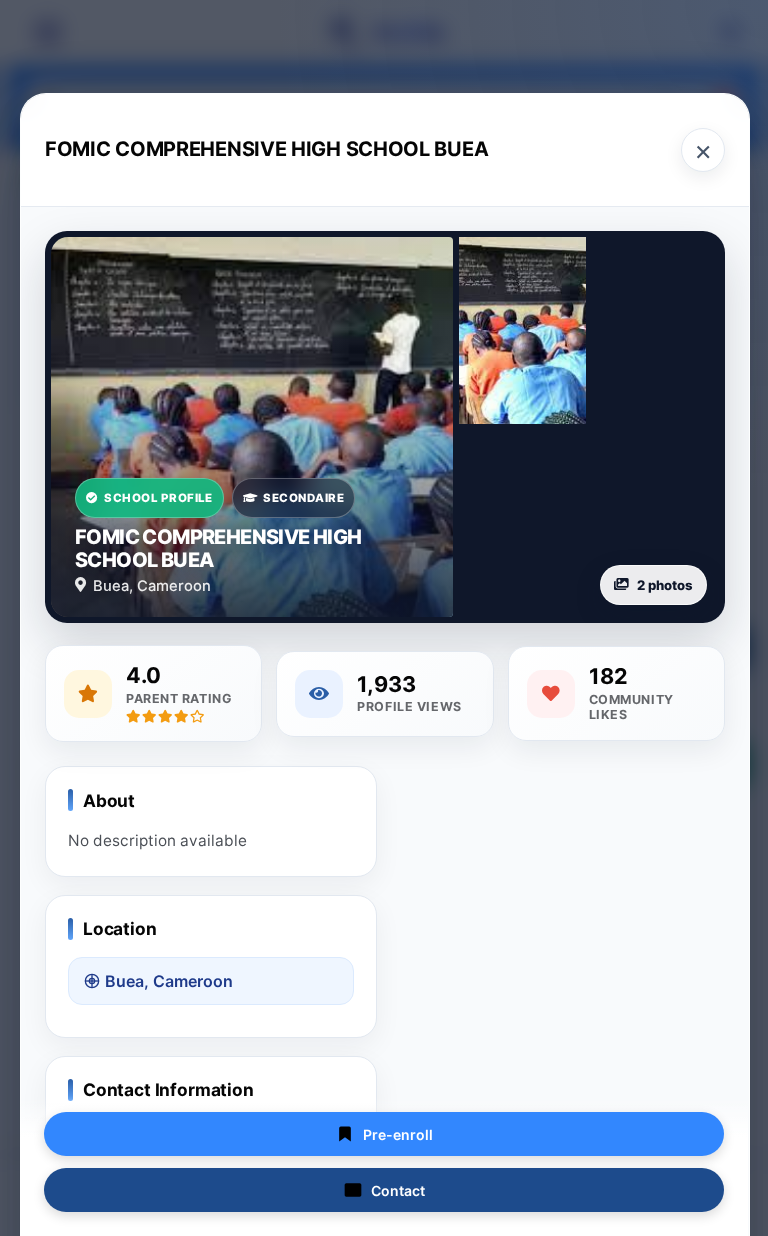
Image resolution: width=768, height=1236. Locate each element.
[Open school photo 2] (522, 330)
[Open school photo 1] (252, 427)
